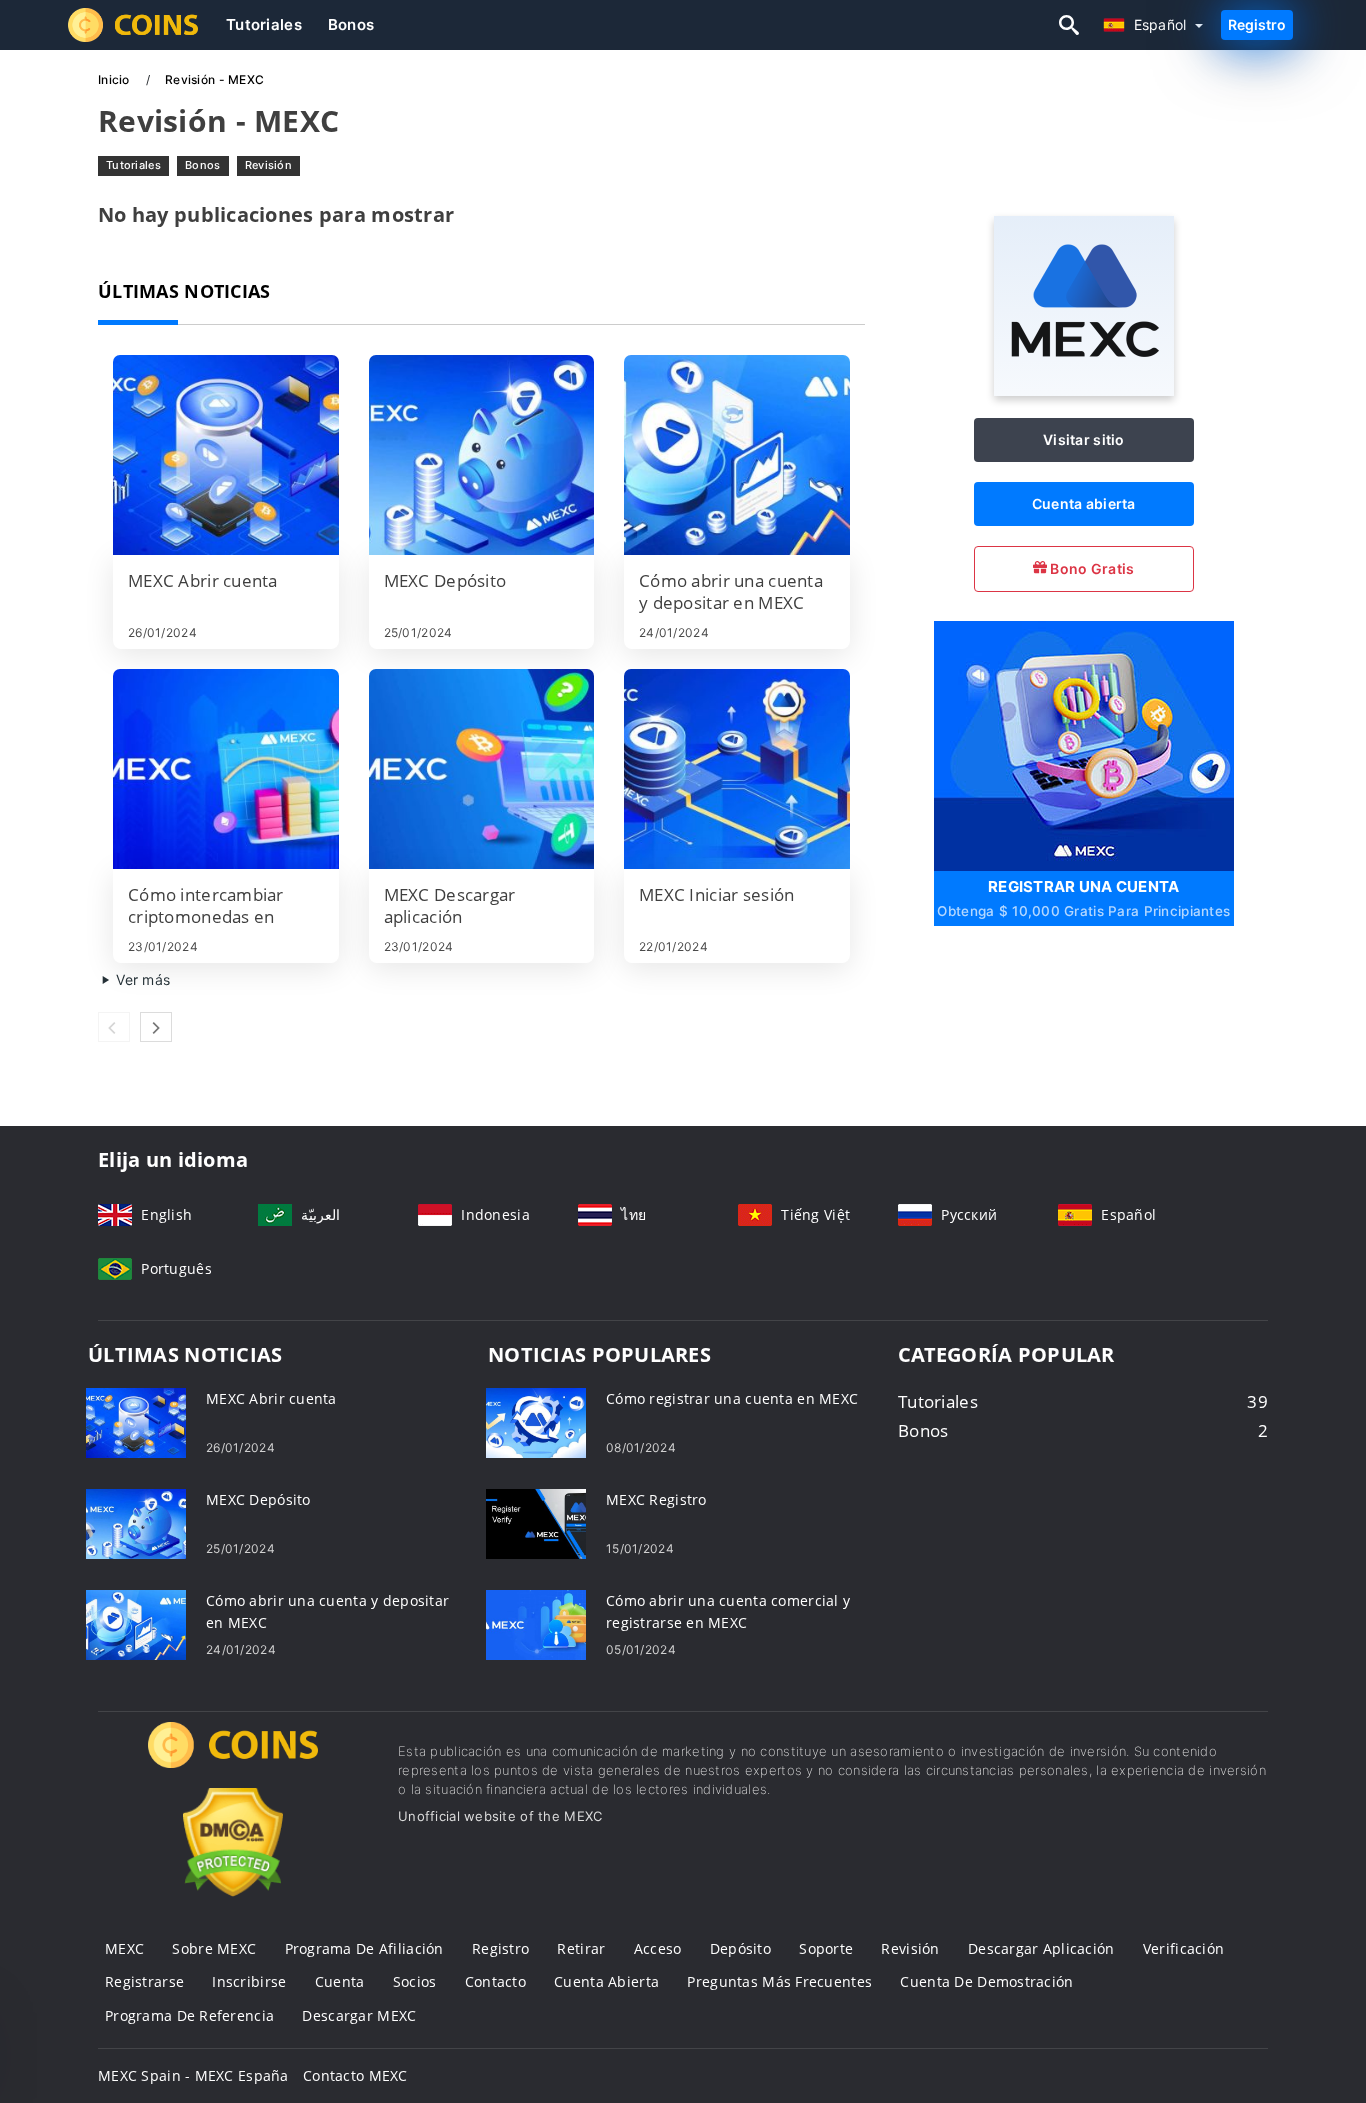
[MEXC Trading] (233, 1763)
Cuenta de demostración (986, 1981)
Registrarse (144, 1981)
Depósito (740, 1948)
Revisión (268, 165)
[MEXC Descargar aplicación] (482, 769)
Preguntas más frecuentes (779, 1981)
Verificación (1183, 1948)
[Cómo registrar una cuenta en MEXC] (536, 1421)
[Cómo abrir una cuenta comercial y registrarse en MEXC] (536, 1623)
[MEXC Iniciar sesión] (737, 769)
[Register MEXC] (1084, 743)
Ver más (141, 979)
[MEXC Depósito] (482, 455)
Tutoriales (264, 24)
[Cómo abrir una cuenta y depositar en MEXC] (737, 455)
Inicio (115, 79)
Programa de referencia (189, 2015)
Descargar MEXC (359, 2015)
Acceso (658, 1948)
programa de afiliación (364, 1948)
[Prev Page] (114, 1027)
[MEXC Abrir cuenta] (226, 455)
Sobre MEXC (214, 1948)
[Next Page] (156, 1027)
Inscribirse (249, 1981)
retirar (581, 1948)
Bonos (351, 24)
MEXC (124, 1948)
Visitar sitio (1084, 439)
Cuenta (340, 1981)
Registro (1257, 24)
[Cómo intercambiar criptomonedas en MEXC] (226, 769)
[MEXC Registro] (536, 1522)
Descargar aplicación (1041, 1948)
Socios (415, 1981)
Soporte (826, 1948)
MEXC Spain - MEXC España (193, 2075)
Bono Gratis (1090, 568)
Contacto (495, 1981)
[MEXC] (1084, 390)
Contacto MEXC (355, 2075)
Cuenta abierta (1084, 503)
